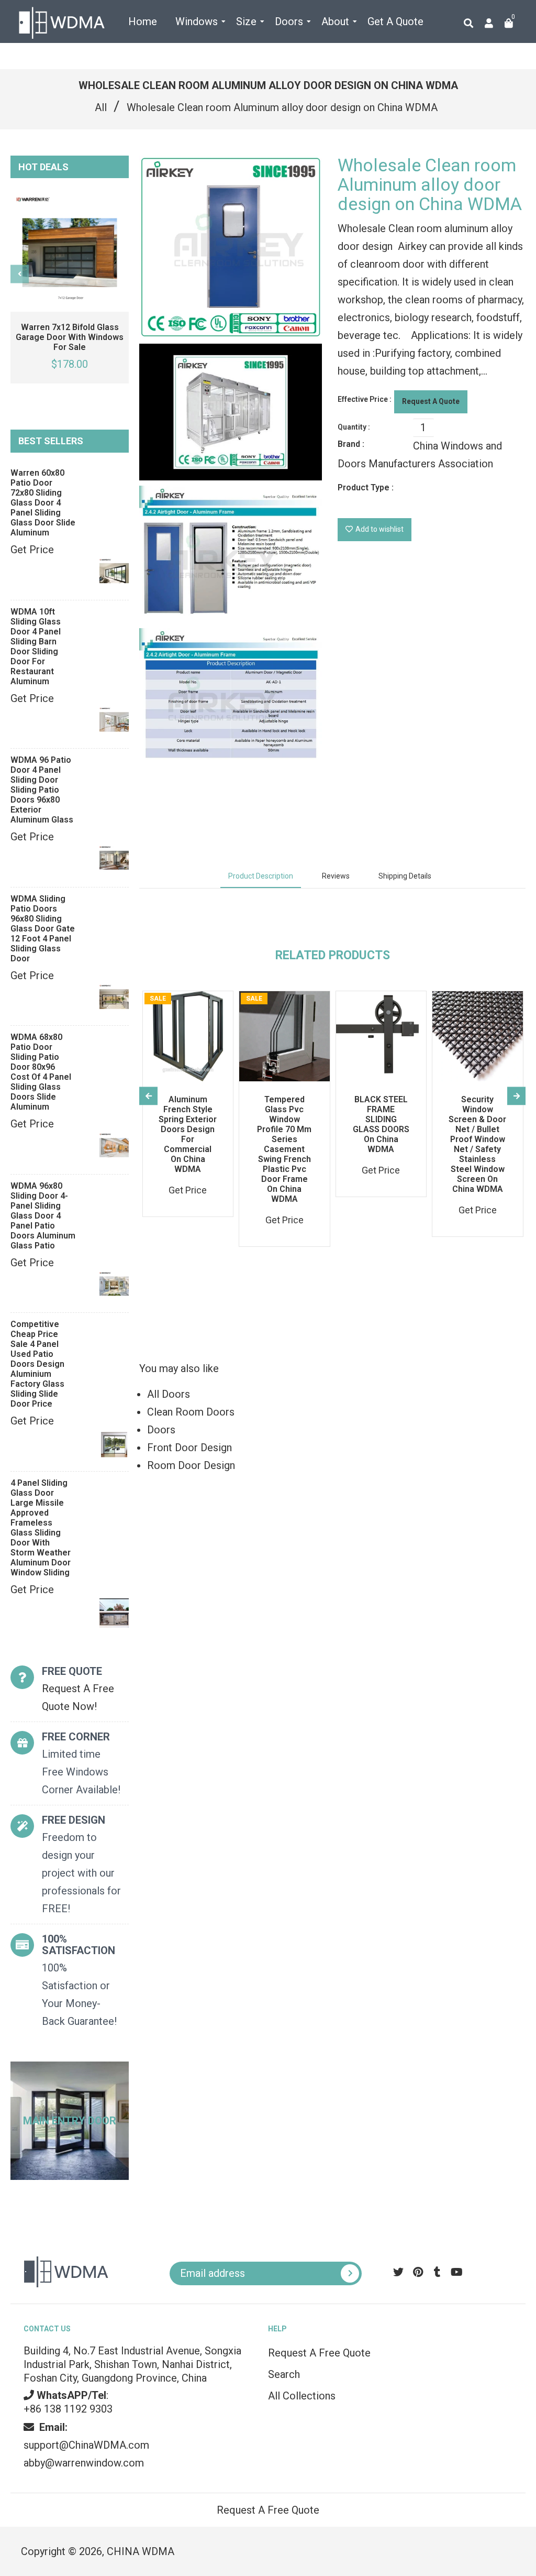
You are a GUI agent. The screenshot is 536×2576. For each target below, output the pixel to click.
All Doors (169, 1394)
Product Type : (366, 487)
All (101, 107)
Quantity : (354, 427)
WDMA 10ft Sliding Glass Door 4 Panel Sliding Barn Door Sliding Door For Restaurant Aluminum (36, 646)
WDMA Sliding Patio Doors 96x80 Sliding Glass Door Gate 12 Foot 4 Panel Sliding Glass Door (43, 929)
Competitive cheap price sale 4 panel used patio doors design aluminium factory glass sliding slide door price (37, 1364)
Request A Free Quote (319, 2353)
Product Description (261, 876)
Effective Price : (365, 399)
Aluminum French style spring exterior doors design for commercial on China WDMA (188, 1134)
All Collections (302, 2396)
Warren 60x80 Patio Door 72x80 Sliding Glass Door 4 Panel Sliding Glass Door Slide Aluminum (43, 503)
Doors (161, 1430)
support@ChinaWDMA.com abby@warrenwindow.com (86, 2445)
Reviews (336, 876)
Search (284, 2374)
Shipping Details (405, 876)
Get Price (32, 550)
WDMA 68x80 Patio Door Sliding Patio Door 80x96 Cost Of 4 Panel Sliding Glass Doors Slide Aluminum (41, 1072)
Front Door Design (189, 1448)
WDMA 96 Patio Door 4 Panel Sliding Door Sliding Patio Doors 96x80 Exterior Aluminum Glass (42, 790)
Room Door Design (191, 1465)
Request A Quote (431, 401)
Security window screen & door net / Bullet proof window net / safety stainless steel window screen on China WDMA (477, 1144)
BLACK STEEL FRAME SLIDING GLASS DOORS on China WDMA (381, 1124)
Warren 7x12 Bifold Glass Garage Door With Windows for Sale (70, 337)
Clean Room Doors (191, 1412)
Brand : (351, 444)
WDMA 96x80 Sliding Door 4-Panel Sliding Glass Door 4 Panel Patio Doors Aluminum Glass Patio (43, 1216)
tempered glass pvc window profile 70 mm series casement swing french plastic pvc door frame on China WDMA (284, 1149)
